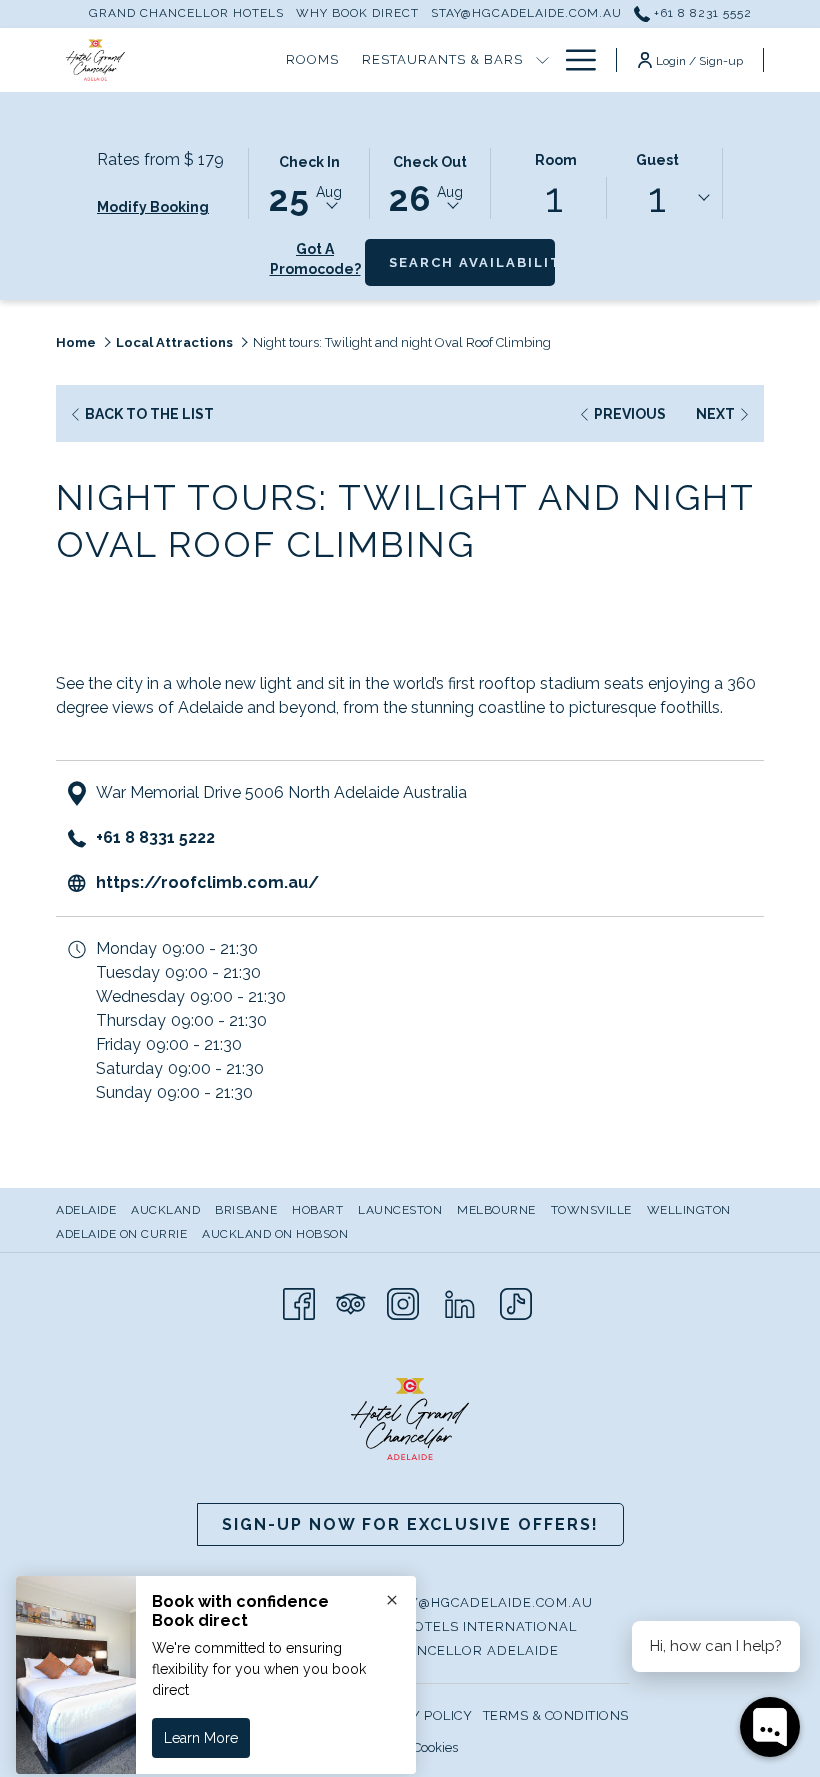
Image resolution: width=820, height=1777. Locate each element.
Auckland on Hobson (275, 1234)
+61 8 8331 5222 (155, 837)
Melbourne (496, 1210)
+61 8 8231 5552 (701, 13)
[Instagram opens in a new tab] (403, 1301)
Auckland (165, 1210)
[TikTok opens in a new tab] (516, 1301)
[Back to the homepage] (95, 60)
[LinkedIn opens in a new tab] (460, 1301)
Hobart (317, 1210)
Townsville (591, 1210)
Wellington (689, 1210)
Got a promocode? (315, 259)
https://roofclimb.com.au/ (207, 882)
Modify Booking (153, 207)
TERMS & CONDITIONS (556, 1715)
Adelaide (86, 1210)
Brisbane (246, 1210)
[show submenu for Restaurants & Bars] (542, 60)
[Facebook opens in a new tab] (299, 1301)
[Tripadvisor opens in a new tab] (351, 1301)
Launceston (400, 1210)
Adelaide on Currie (121, 1234)
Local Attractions (174, 342)
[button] (309, 182)
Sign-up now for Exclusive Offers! (410, 1524)
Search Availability (472, 262)
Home (76, 342)
